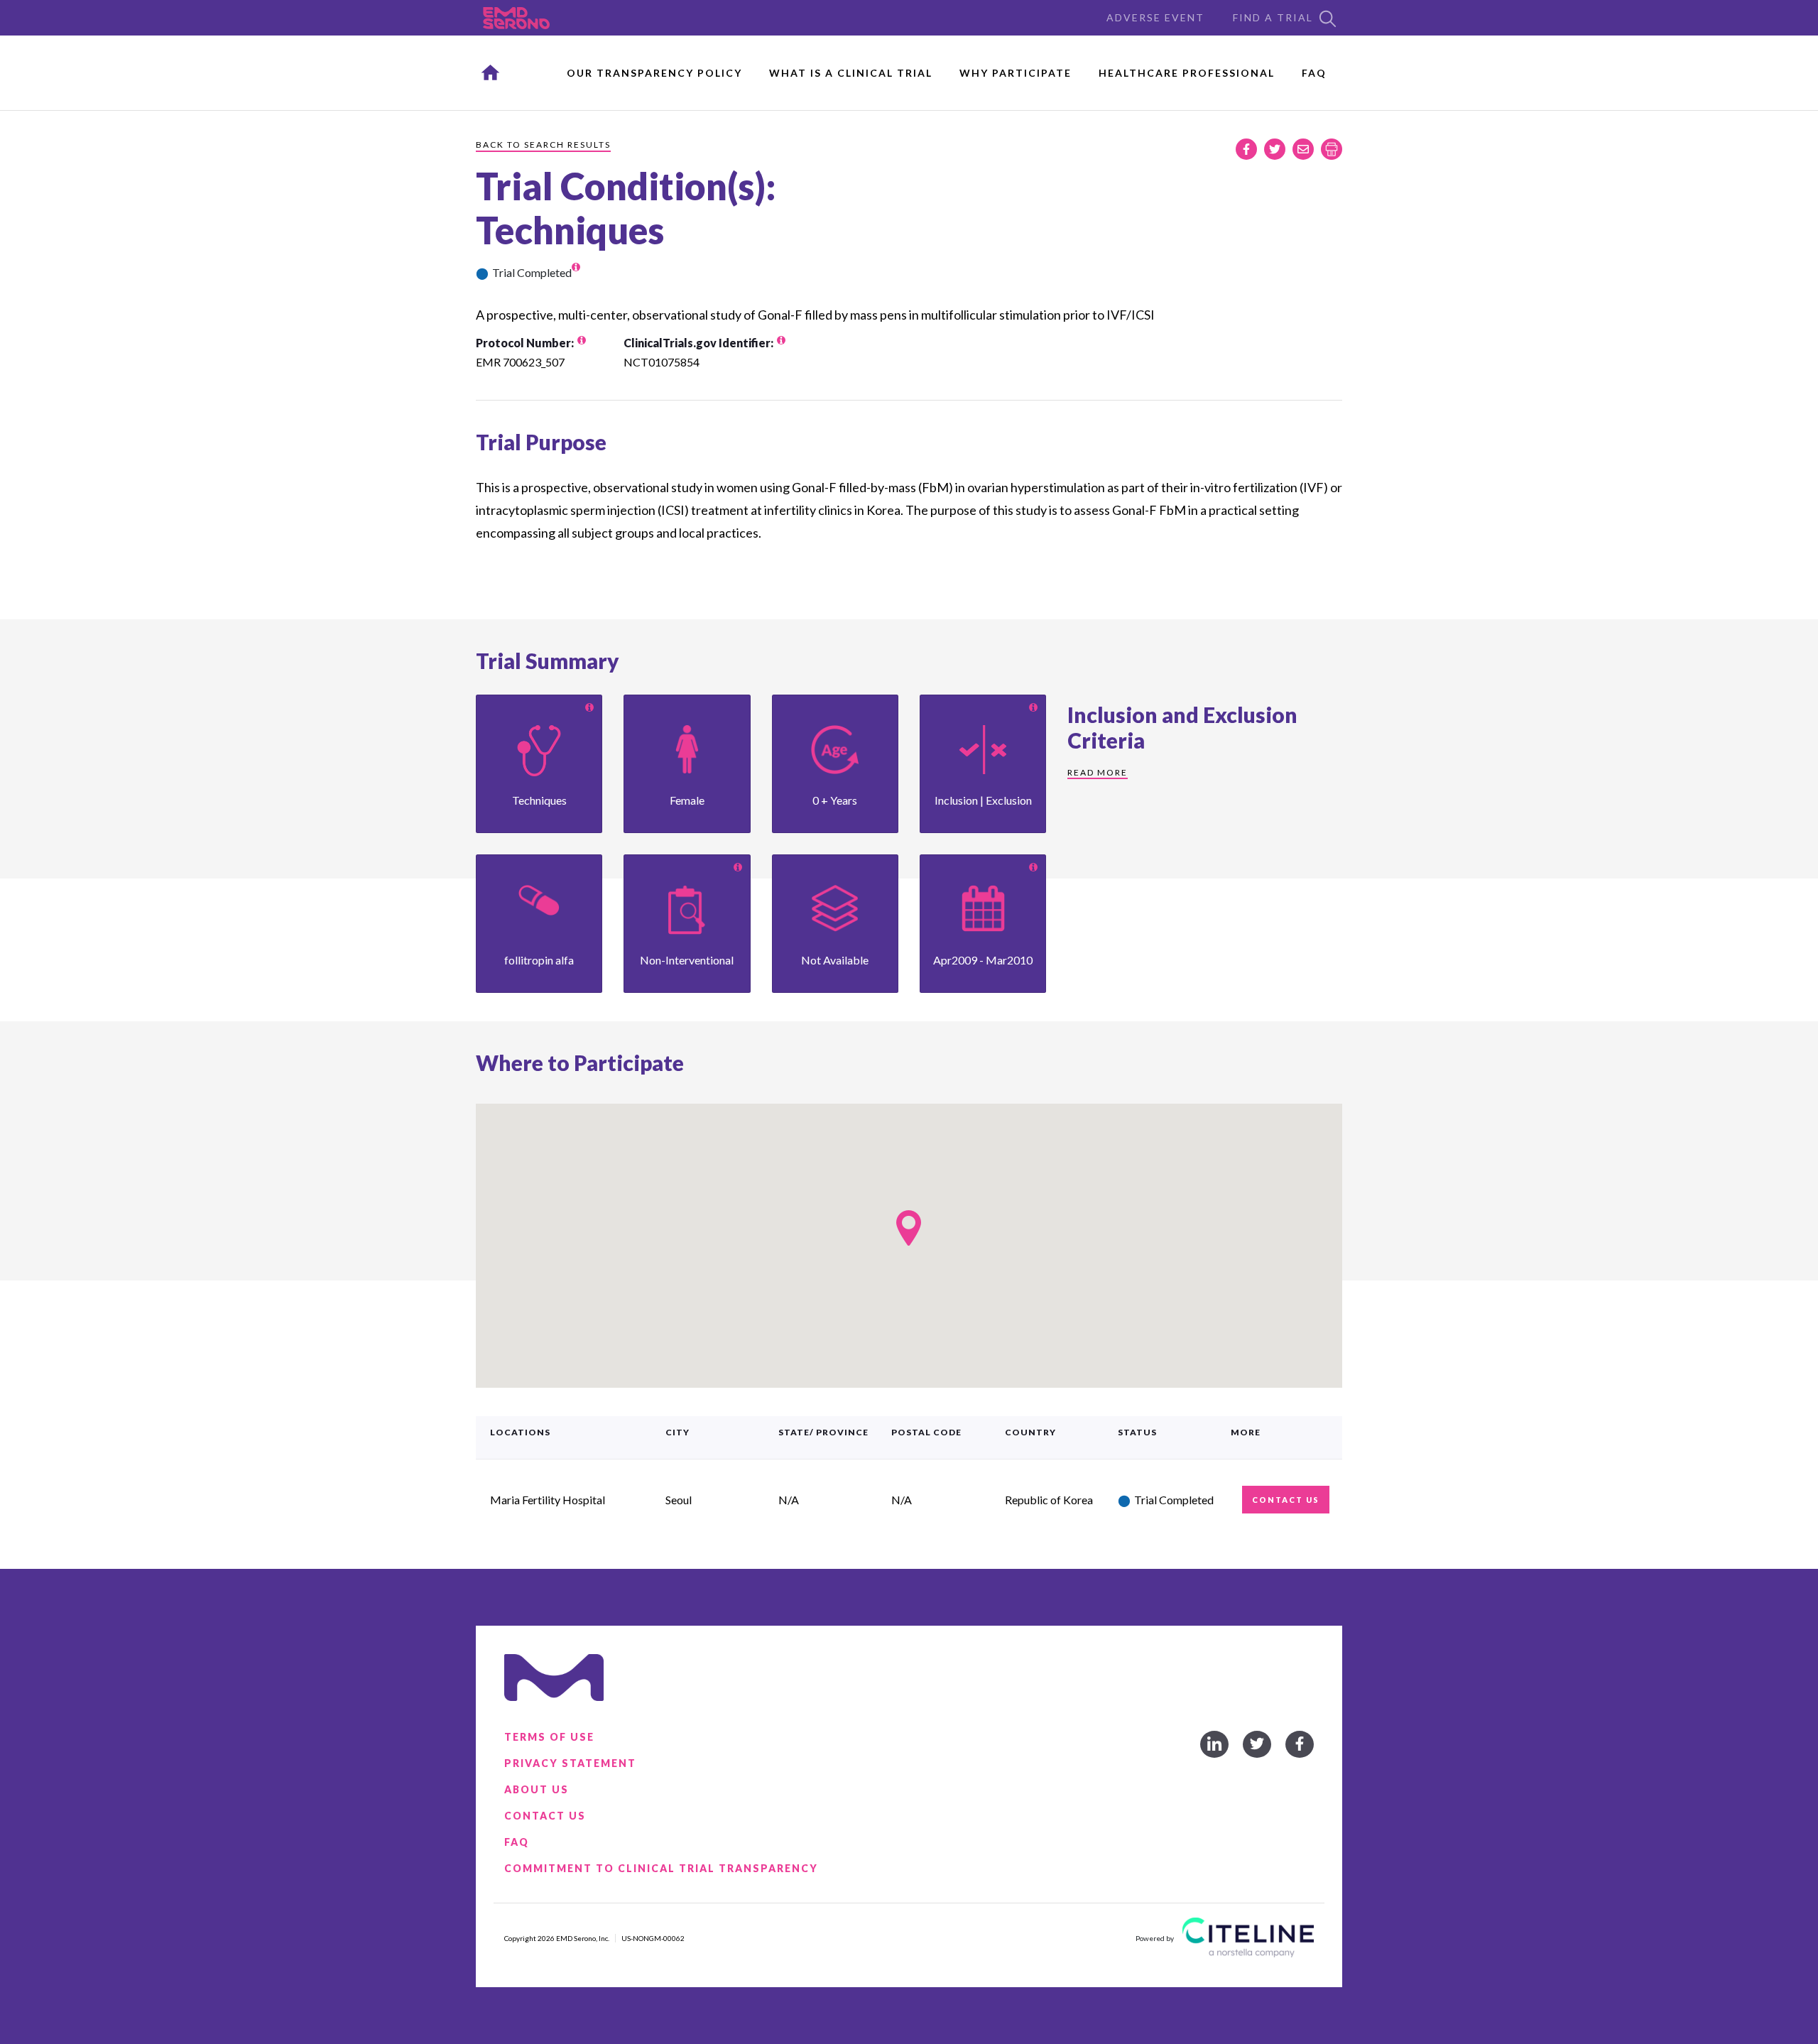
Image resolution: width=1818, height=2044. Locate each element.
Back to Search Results (543, 145)
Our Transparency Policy (654, 73)
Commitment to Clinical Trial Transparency (661, 1868)
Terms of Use (549, 1737)
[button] (909, 1228)
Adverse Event (1155, 17)
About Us (537, 1789)
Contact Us (545, 1816)
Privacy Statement (570, 1763)
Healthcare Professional (1187, 73)
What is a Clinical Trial (851, 73)
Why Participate (1016, 73)
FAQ (1314, 73)
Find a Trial (1273, 17)
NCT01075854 (662, 362)
